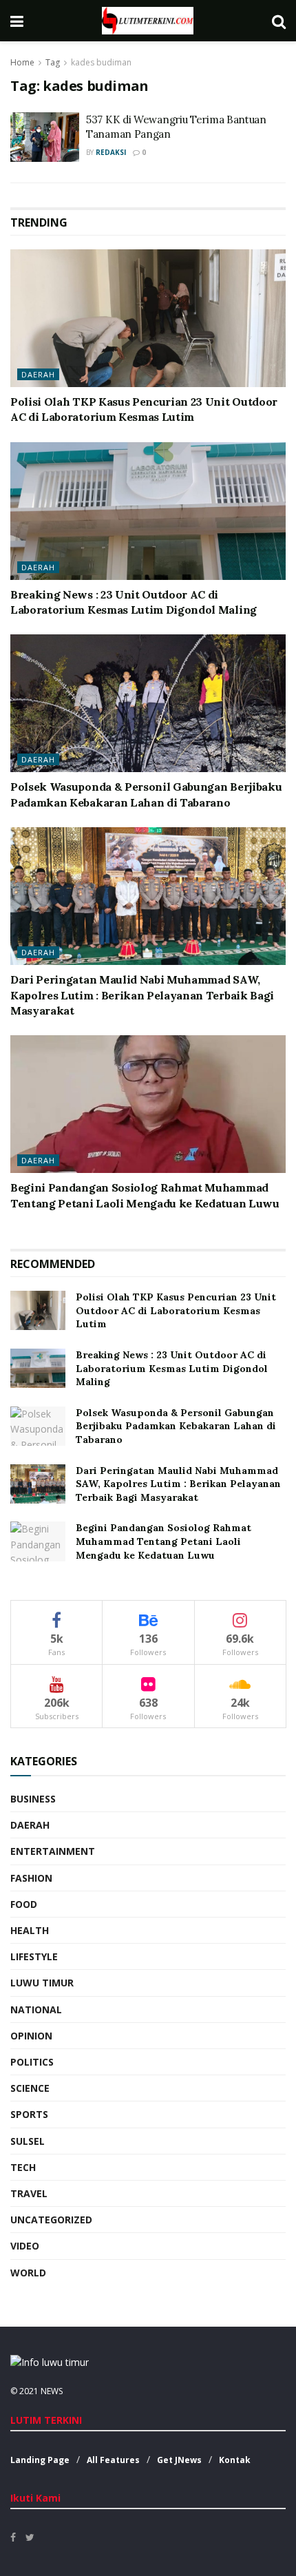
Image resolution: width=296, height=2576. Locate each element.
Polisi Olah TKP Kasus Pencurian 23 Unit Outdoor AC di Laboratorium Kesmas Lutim (176, 1310)
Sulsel (28, 2141)
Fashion (31, 1878)
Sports (29, 2114)
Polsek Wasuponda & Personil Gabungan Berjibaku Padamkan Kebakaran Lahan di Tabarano (176, 1426)
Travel (29, 2193)
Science (30, 2088)
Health (30, 1930)
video (25, 2246)
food (24, 1904)
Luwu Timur (42, 1983)
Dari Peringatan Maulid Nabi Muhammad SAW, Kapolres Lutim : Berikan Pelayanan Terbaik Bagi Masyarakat (142, 995)
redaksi (111, 152)
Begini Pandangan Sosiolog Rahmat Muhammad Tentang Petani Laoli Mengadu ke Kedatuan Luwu (163, 1541)
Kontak (235, 2460)
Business (33, 1799)
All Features (113, 2460)
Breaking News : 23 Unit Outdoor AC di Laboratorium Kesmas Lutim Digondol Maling (172, 1368)
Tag (53, 62)
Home (22, 62)
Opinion (31, 2036)
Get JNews (179, 2460)
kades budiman (101, 62)
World (28, 2273)
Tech (23, 2167)
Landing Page (40, 2460)
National (36, 2009)
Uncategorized (51, 2220)
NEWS (52, 2391)
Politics (32, 2062)
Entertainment (53, 1851)
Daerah (38, 374)
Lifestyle (34, 1956)
